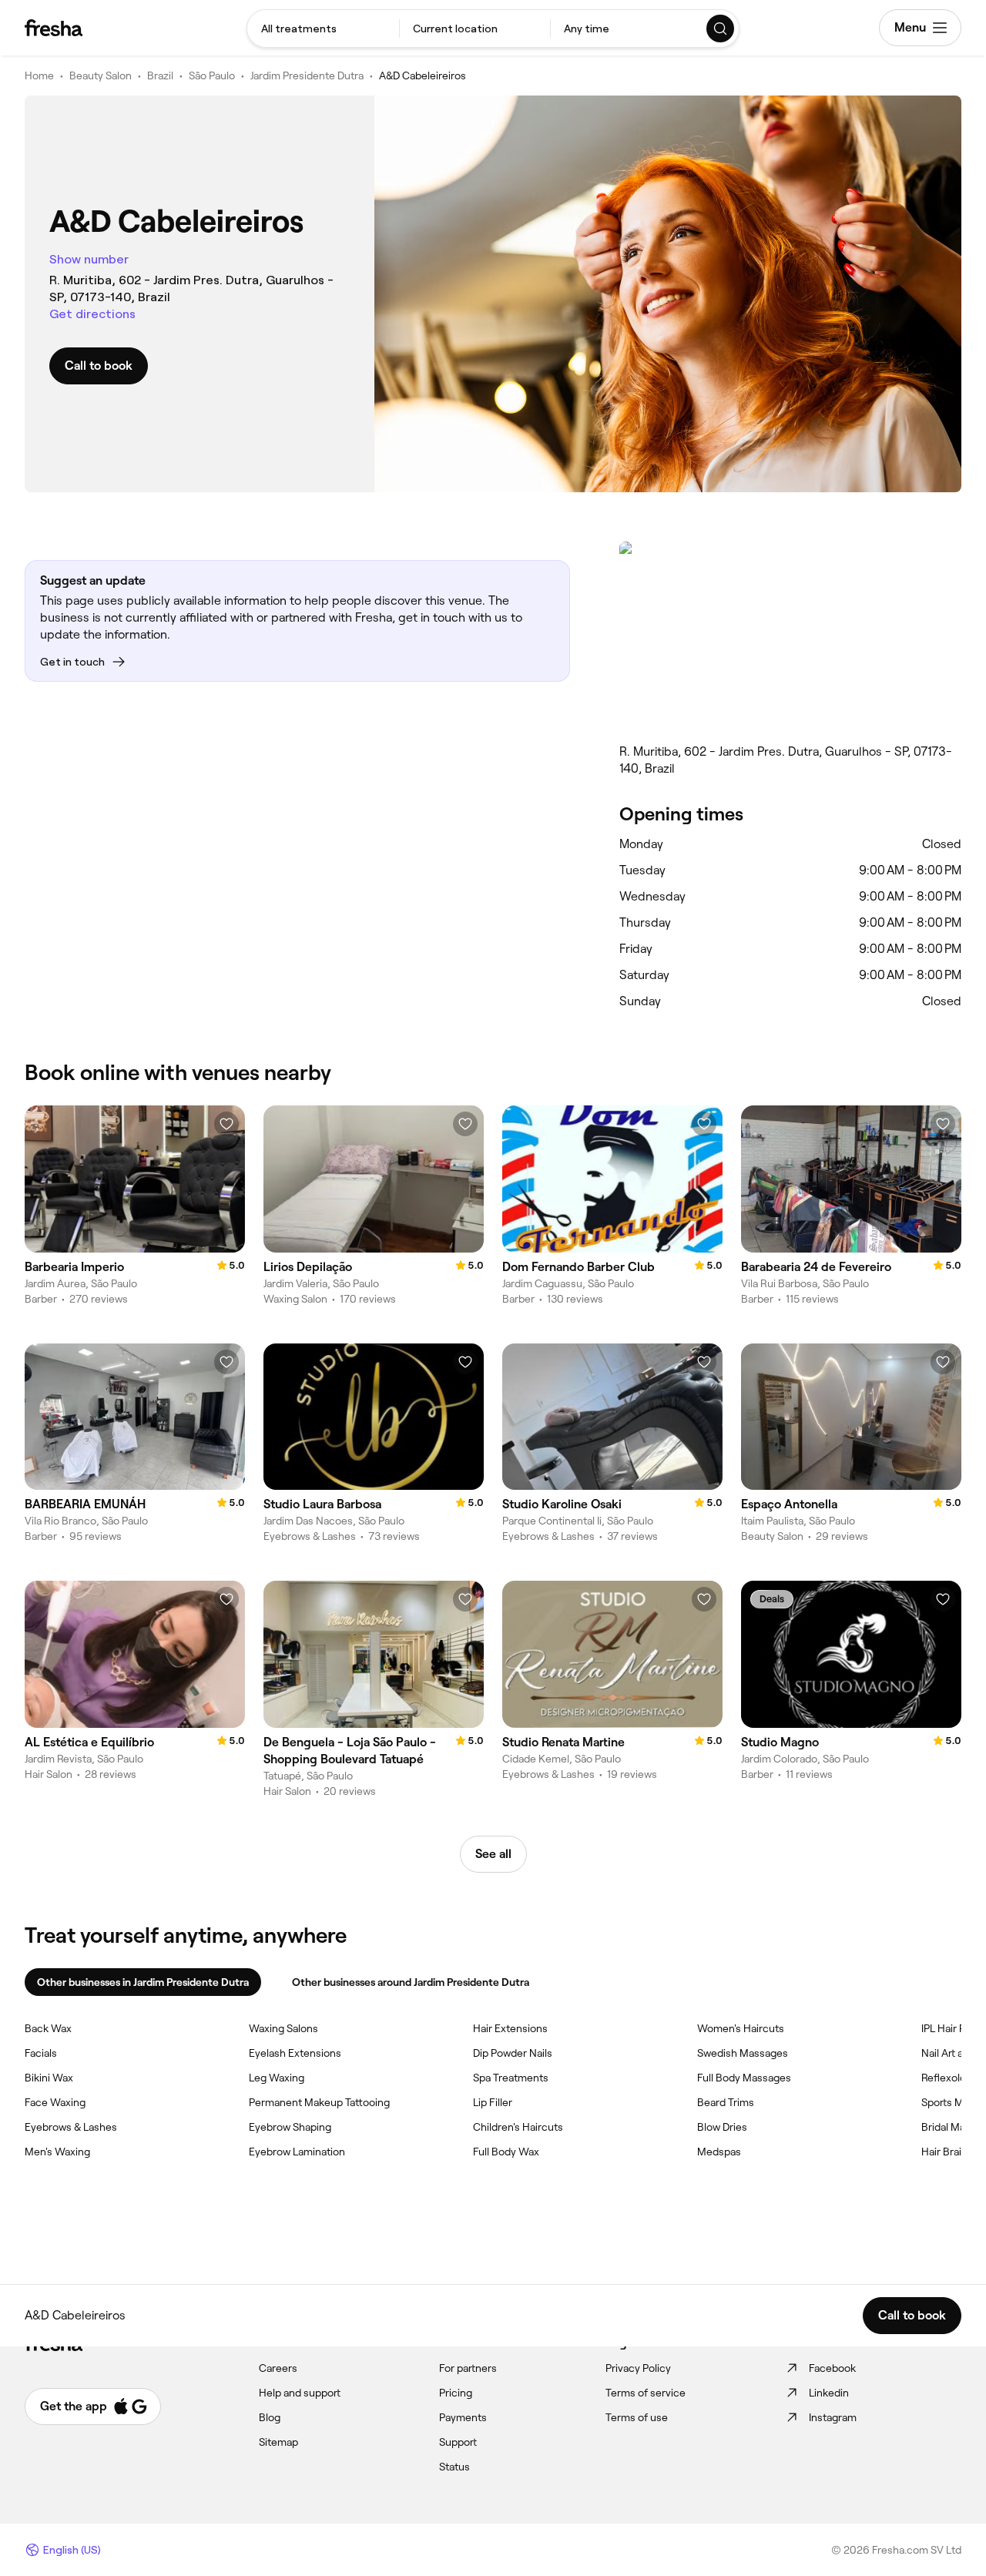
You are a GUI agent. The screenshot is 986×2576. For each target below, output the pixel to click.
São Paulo (212, 75)
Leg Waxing (277, 2078)
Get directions (92, 314)
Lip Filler (493, 2102)
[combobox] (323, 29)
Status (454, 2467)
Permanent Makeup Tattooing (319, 2102)
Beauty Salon (101, 75)
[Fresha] (54, 28)
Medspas (719, 2152)
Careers (278, 2368)
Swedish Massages (743, 2053)
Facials (41, 2053)
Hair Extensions (510, 2028)
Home (39, 75)
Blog (270, 2417)
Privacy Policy (638, 2368)
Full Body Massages (744, 2078)
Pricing (456, 2393)
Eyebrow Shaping (290, 2127)
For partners (468, 2368)
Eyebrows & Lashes (71, 2127)
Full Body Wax (506, 2152)
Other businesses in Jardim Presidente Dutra (143, 1982)
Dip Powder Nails (513, 2053)
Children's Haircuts (518, 2127)
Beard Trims (726, 2102)
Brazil (160, 75)
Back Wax (48, 2028)
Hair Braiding (952, 2152)
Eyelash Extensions (295, 2053)
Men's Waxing (57, 2152)
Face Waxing (55, 2102)
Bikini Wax (49, 2078)
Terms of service (646, 2393)
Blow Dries (722, 2127)
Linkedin (829, 2393)
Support (458, 2442)
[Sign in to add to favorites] (226, 1124)
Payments (463, 2417)
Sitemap (278, 2442)
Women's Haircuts (741, 2028)
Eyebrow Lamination (297, 2152)
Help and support (300, 2393)
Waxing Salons (283, 2028)
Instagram (833, 2417)
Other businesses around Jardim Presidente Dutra (411, 1982)
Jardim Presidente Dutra (307, 75)
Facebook (832, 2368)
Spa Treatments (511, 2078)
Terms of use (637, 2417)
